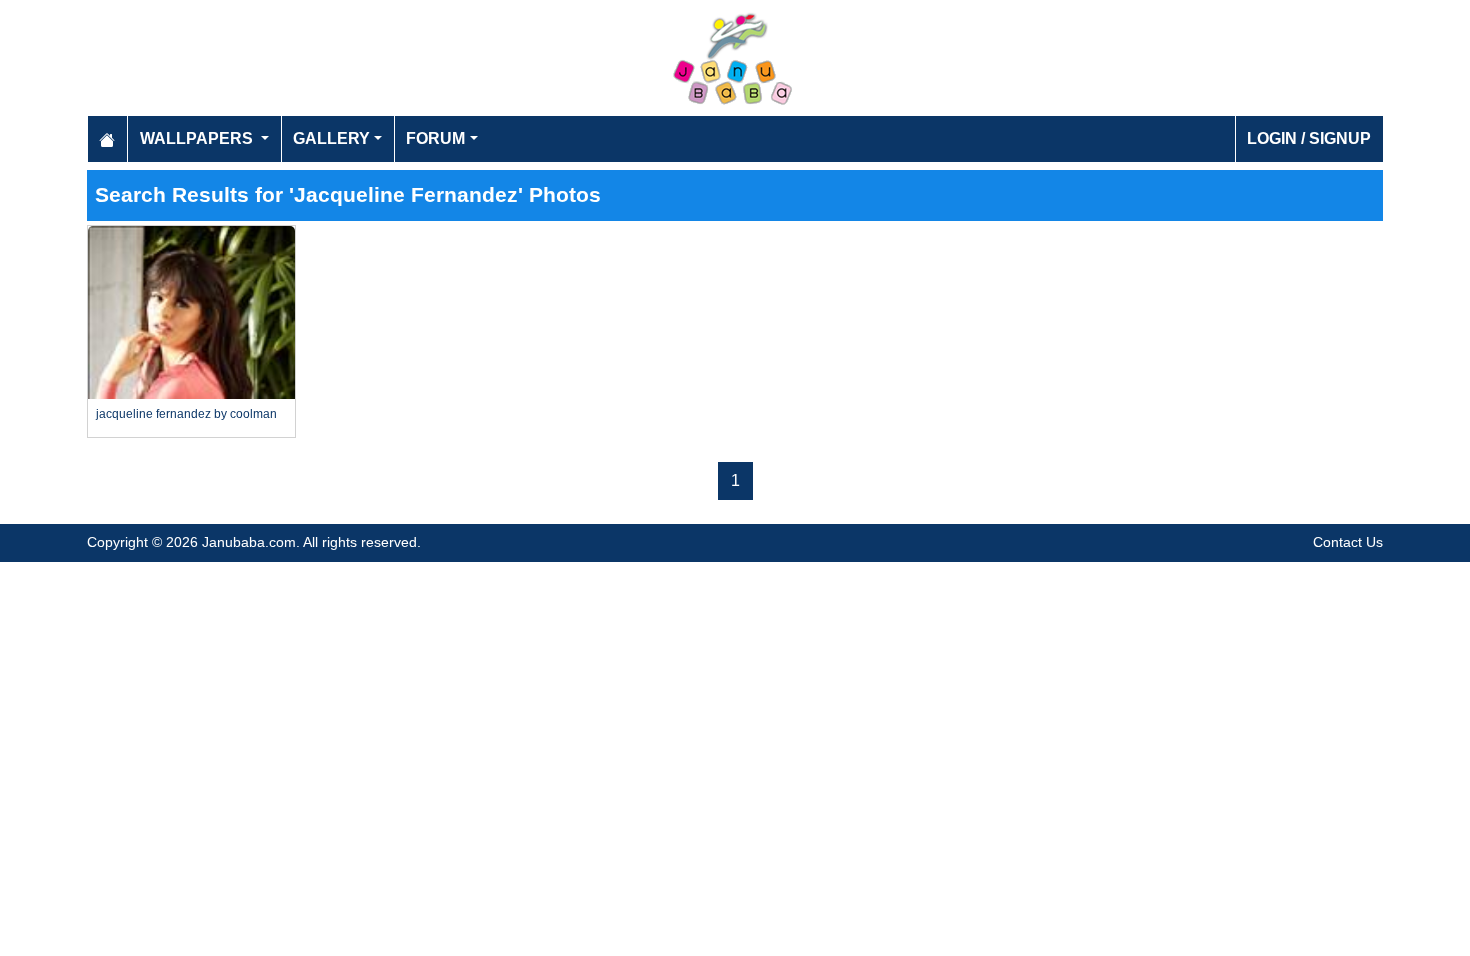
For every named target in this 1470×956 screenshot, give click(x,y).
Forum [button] (435, 138)
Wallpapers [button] (198, 138)
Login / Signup (1309, 138)
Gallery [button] (331, 138)
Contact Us (1348, 542)
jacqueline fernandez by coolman (186, 414)
